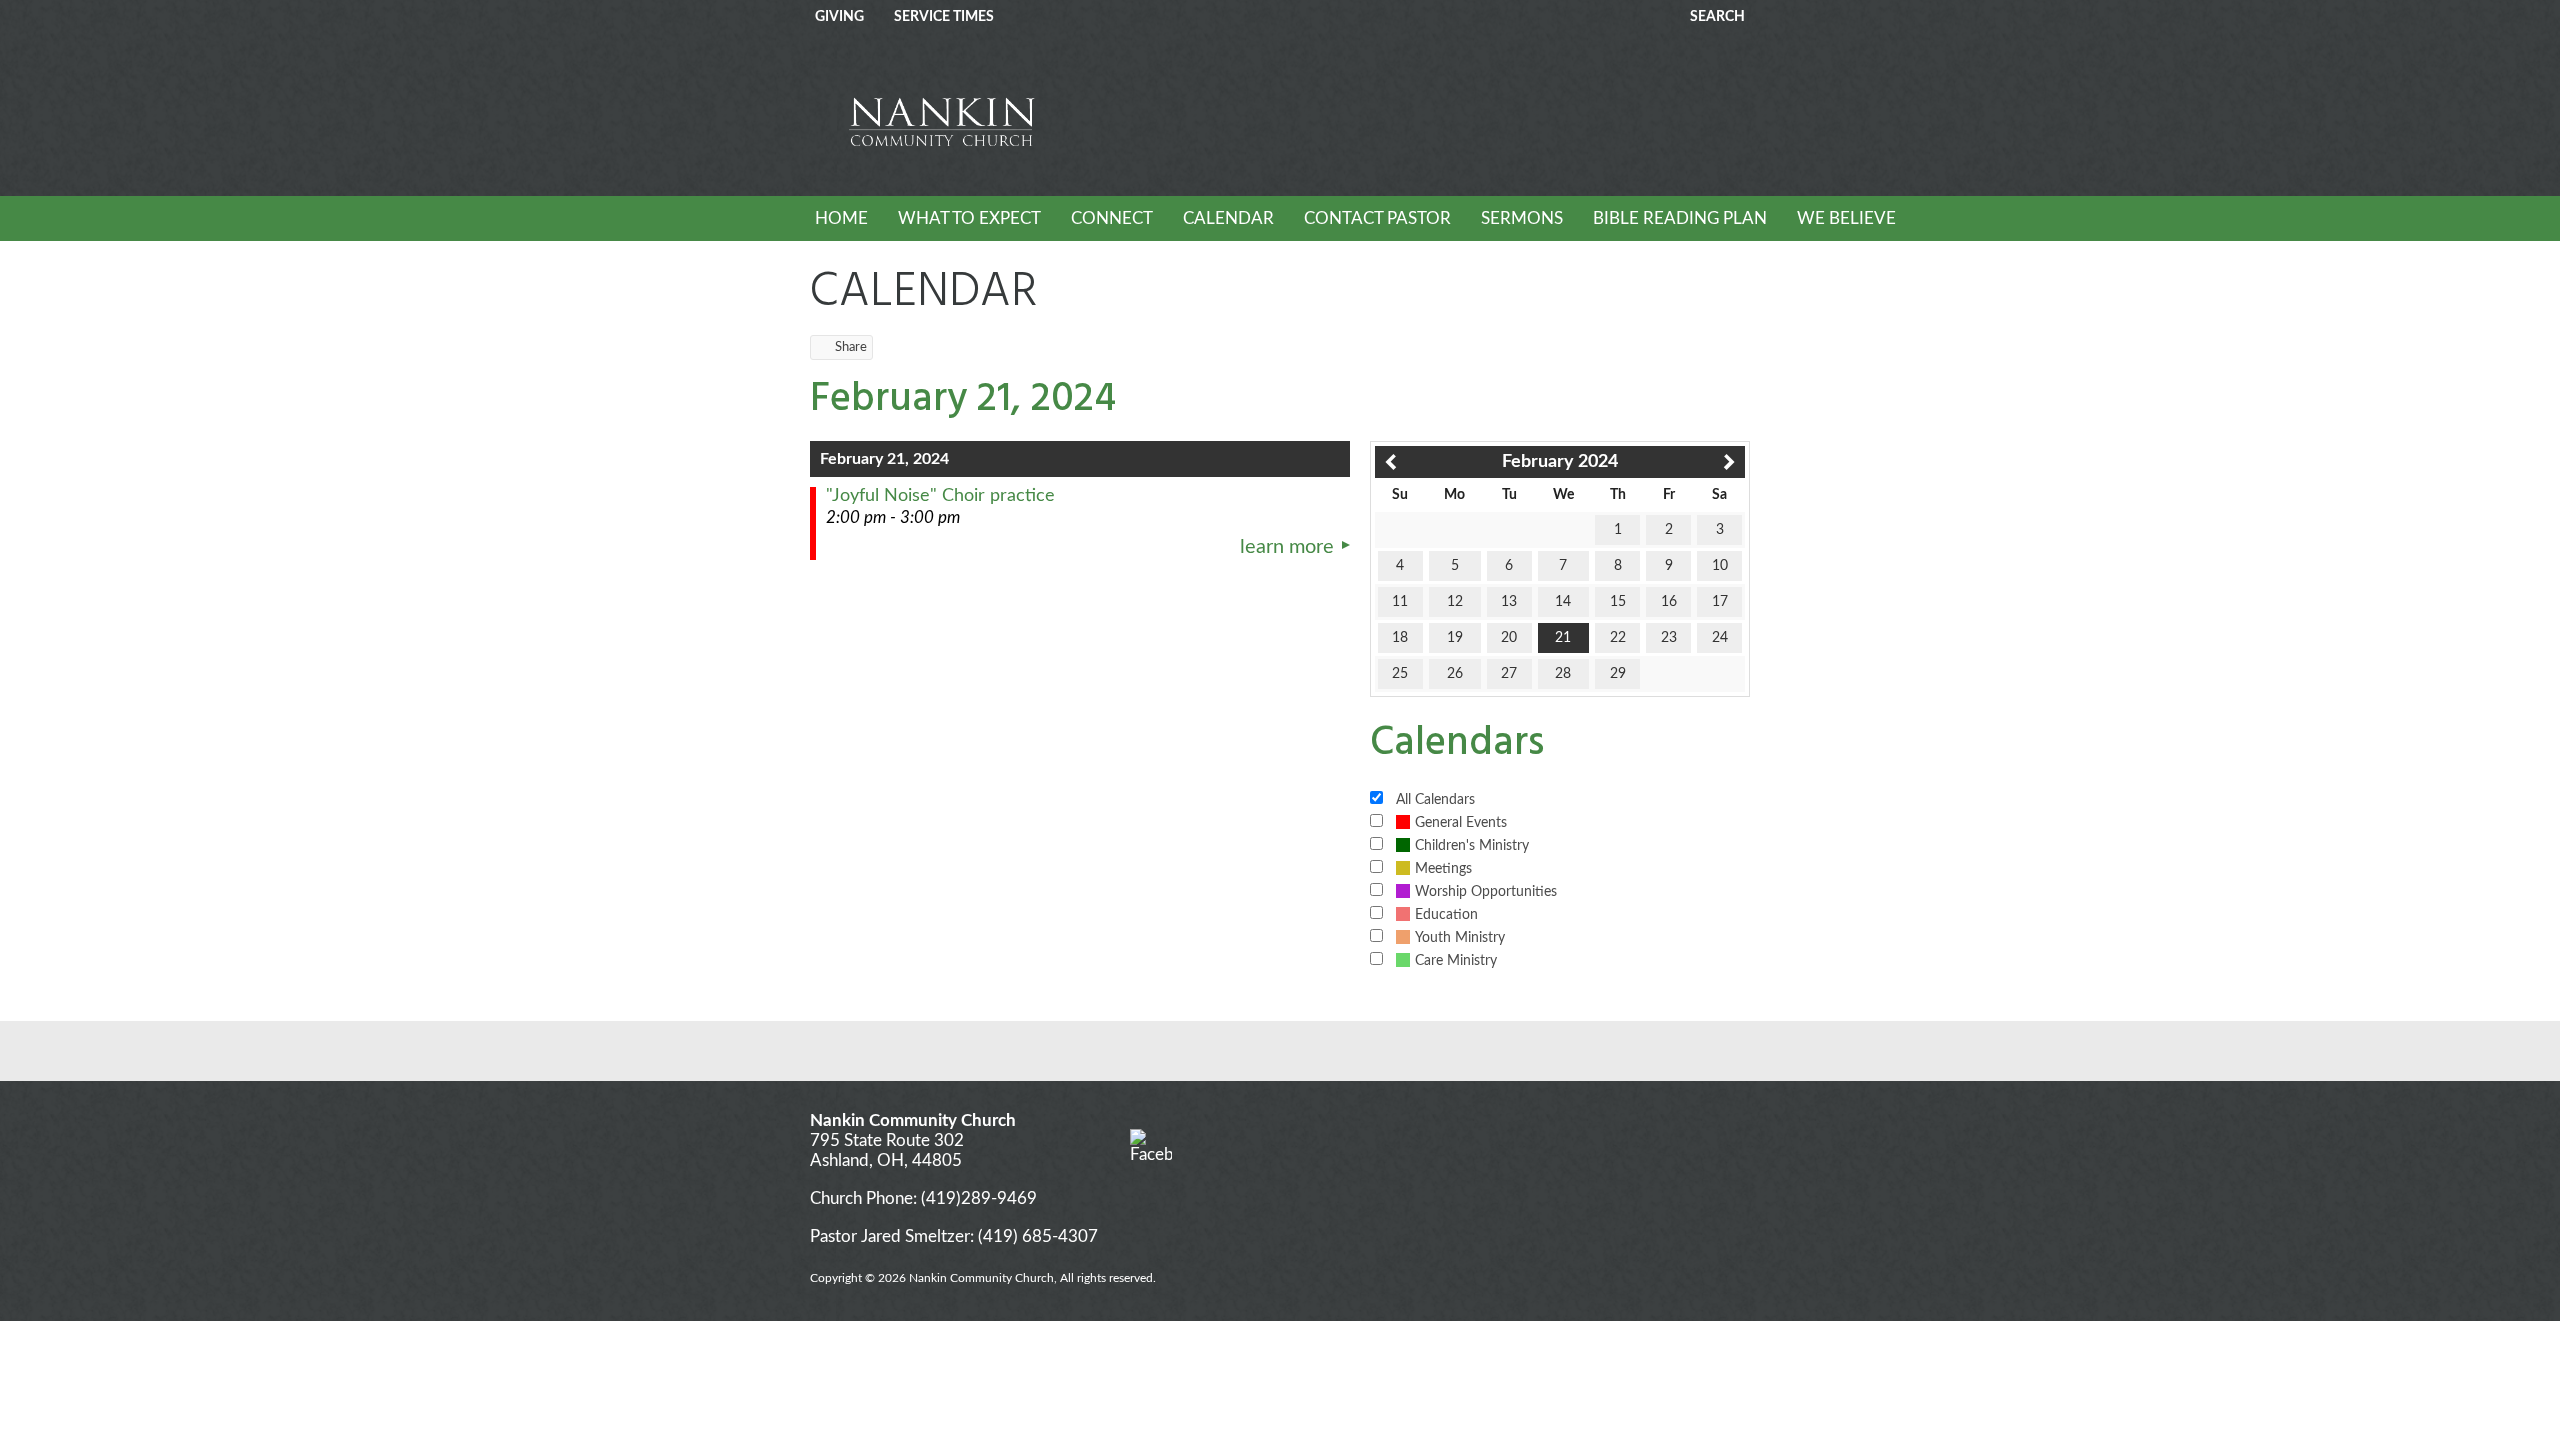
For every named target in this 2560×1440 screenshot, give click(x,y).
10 (1720, 566)
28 (1563, 674)
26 (1455, 674)
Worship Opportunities (1486, 892)
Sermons (1522, 218)
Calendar (1228, 218)
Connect (1112, 218)
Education (1446, 915)
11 (1400, 602)
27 (1509, 674)
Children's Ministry (1472, 846)
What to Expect (969, 218)
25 (1400, 674)
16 (1669, 602)
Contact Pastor (1377, 218)
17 (1720, 602)
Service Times (944, 17)
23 (1669, 638)
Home (841, 218)
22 (1618, 638)
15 (1618, 602)
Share (851, 347)
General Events (1461, 823)
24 (1720, 638)
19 (1455, 638)
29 (1618, 674)
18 (1400, 638)
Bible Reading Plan (1680, 218)
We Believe (1846, 218)
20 (1509, 638)
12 (1455, 602)
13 (1509, 602)
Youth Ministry (1460, 938)
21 (1563, 638)
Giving (839, 17)
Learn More (1287, 547)
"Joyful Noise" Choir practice (940, 496)
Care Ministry (1456, 961)
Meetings (1443, 869)
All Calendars (1435, 800)
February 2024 (1560, 462)
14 (1563, 602)
